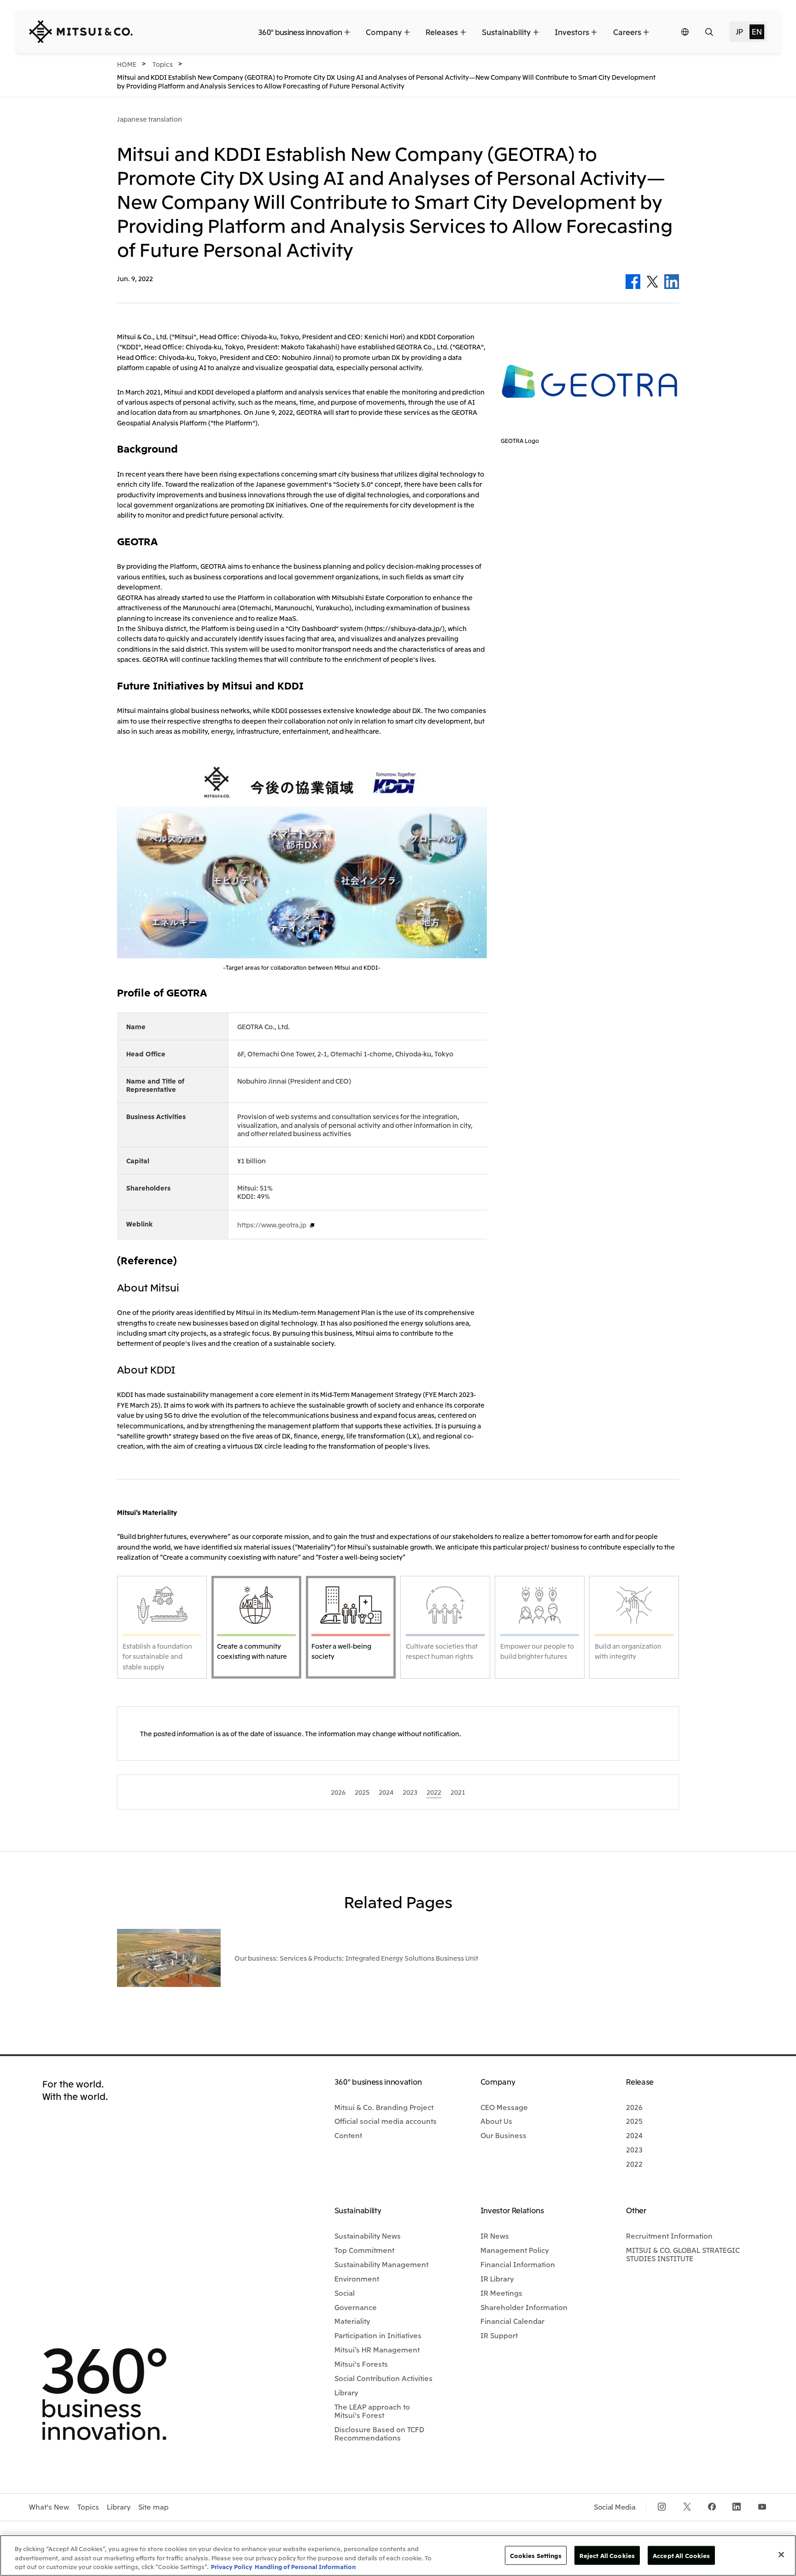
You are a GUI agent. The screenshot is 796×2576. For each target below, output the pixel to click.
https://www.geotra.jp (272, 1225)
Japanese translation (149, 119)
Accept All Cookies (681, 2555)
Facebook (633, 282)
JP (739, 31)
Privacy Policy (232, 2567)
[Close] (781, 2554)
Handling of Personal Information (305, 2567)
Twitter (652, 282)
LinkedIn (672, 282)
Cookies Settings (536, 2555)
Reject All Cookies (607, 2555)
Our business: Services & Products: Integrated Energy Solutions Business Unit (356, 1958)
